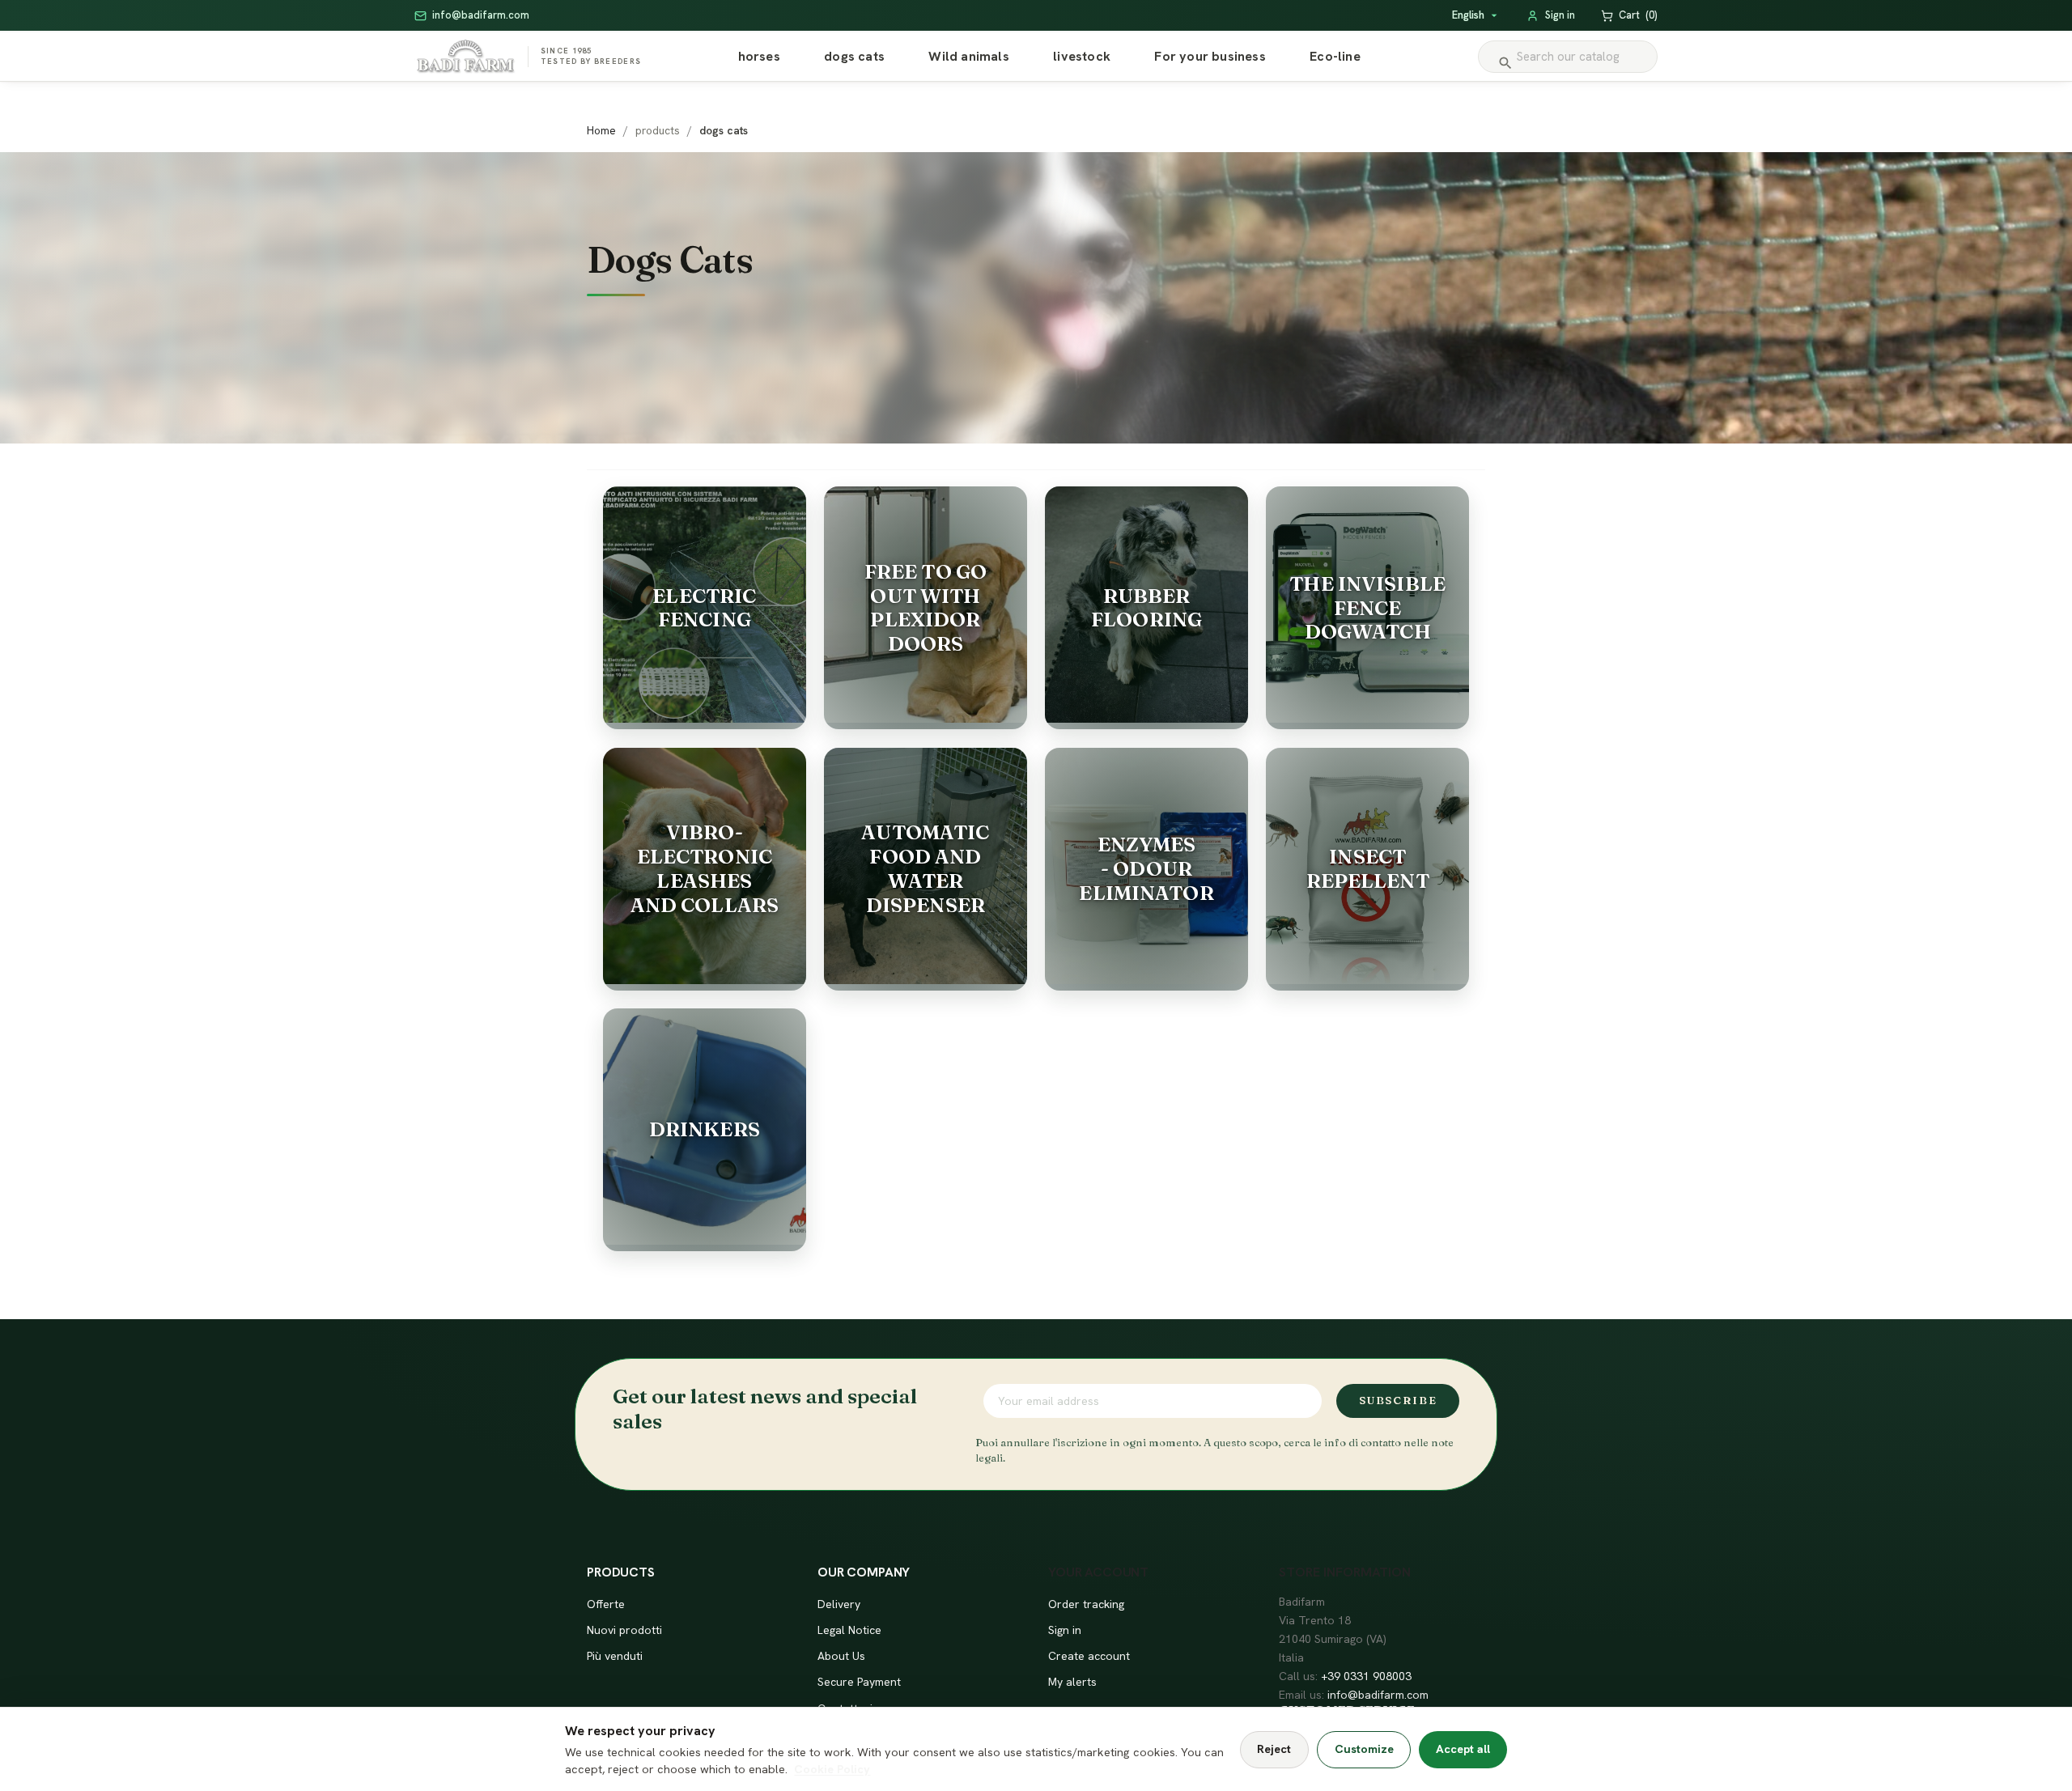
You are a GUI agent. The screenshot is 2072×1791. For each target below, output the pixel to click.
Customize (1364, 1749)
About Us (841, 1656)
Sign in (1065, 1630)
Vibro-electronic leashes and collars (705, 868)
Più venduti (615, 1656)
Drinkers (705, 1129)
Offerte (606, 1604)
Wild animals (968, 56)
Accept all (1463, 1749)
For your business (1210, 56)
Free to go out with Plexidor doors (926, 607)
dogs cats (854, 56)
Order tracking (1086, 1604)
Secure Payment (859, 1682)
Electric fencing (704, 608)
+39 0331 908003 (1366, 1676)
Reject (1274, 1749)
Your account (1098, 1572)
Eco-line (1335, 56)
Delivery (839, 1604)
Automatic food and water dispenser (925, 868)
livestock (1082, 56)
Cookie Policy (832, 1769)
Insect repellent (1368, 868)
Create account (1089, 1656)
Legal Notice (849, 1630)
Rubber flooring (1146, 608)
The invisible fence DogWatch (1367, 608)
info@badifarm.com (1378, 1695)
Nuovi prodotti (624, 1630)
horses (759, 56)
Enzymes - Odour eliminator (1146, 868)
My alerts (1072, 1682)
